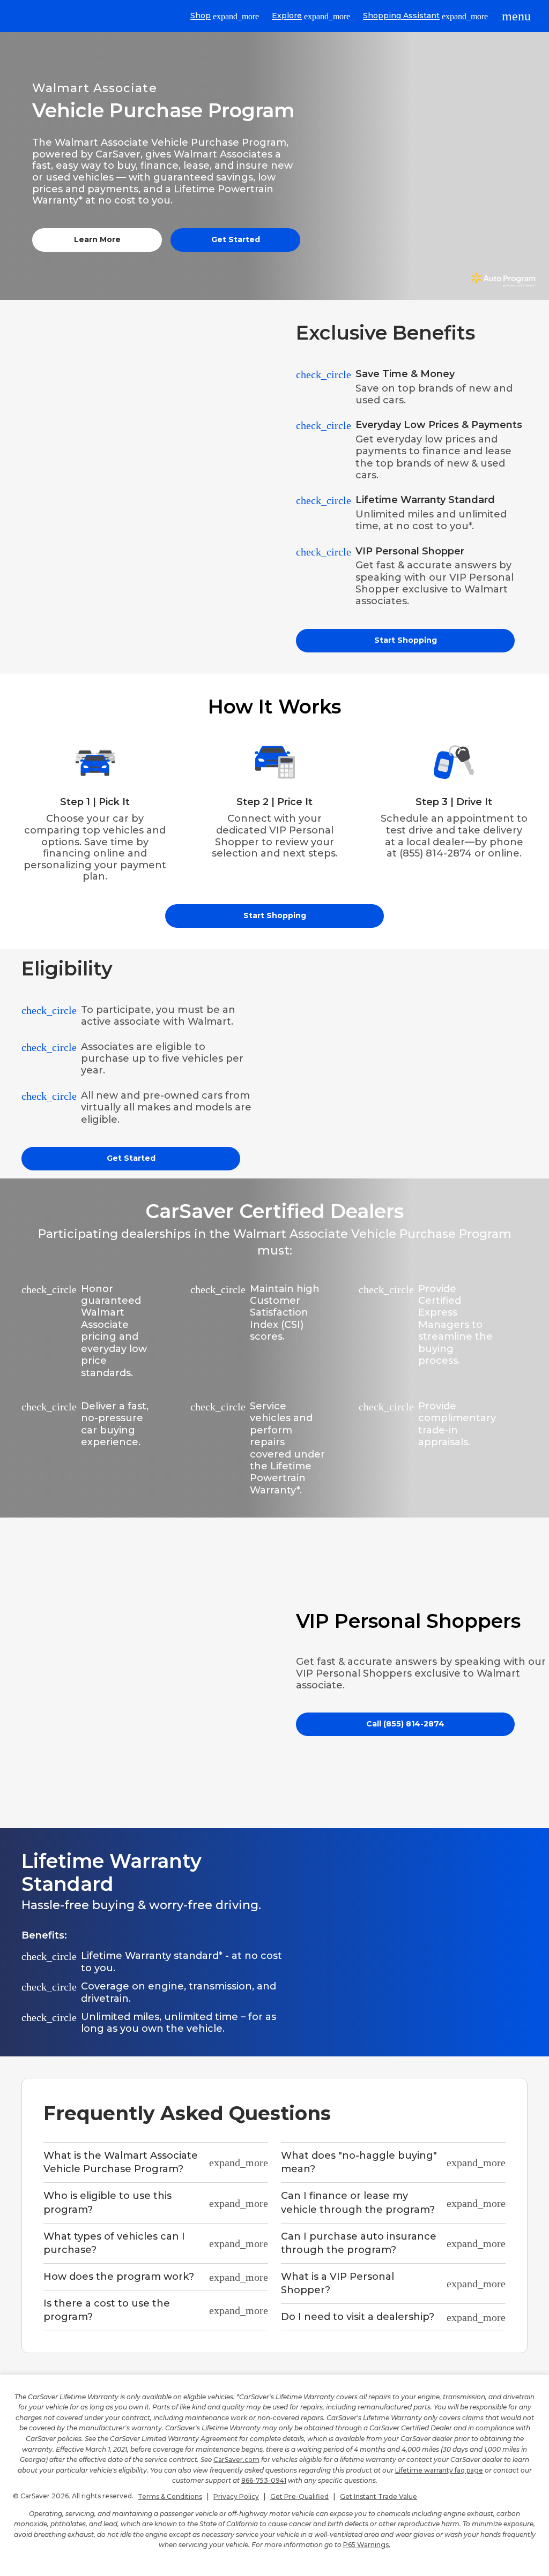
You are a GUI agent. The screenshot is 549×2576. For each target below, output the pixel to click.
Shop (225, 16)
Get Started (236, 239)
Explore (311, 16)
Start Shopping (406, 640)
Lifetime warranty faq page (439, 2470)
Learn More (97, 239)
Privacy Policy (236, 2496)
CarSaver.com (236, 2459)
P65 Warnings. (367, 2545)
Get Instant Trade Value (379, 2496)
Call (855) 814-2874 (405, 1724)
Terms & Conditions (170, 2496)
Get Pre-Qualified (299, 2496)
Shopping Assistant (425, 16)
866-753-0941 (264, 2480)
